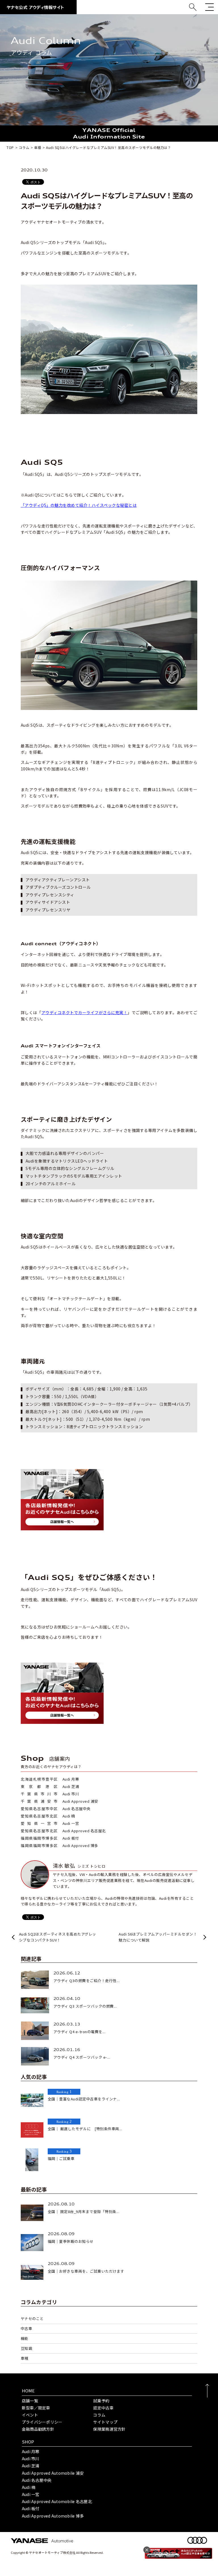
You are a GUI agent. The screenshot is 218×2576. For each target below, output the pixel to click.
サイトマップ (105, 2422)
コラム (99, 2415)
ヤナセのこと (32, 2318)
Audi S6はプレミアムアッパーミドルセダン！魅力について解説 (158, 1937)
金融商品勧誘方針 (38, 2429)
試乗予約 (101, 2401)
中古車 (27, 2328)
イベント (30, 2415)
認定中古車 (103, 2408)
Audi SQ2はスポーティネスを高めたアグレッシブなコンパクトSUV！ (58, 1937)
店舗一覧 (30, 2401)
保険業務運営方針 (109, 2429)
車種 (25, 2358)
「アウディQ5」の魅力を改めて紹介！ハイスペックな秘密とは (79, 505)
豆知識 (27, 2348)
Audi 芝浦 (31, 2466)
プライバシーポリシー (42, 2422)
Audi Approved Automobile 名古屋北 (57, 2501)
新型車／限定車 (36, 2408)
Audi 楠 (29, 2487)
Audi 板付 (31, 2508)
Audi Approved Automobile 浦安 (53, 2473)
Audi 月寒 (31, 2451)
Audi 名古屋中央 (37, 2480)
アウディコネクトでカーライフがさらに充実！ (85, 1012)
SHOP (28, 2442)
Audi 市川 (31, 2459)
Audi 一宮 (31, 2494)
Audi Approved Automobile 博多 (53, 2516)
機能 (25, 2338)
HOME (28, 2391)
